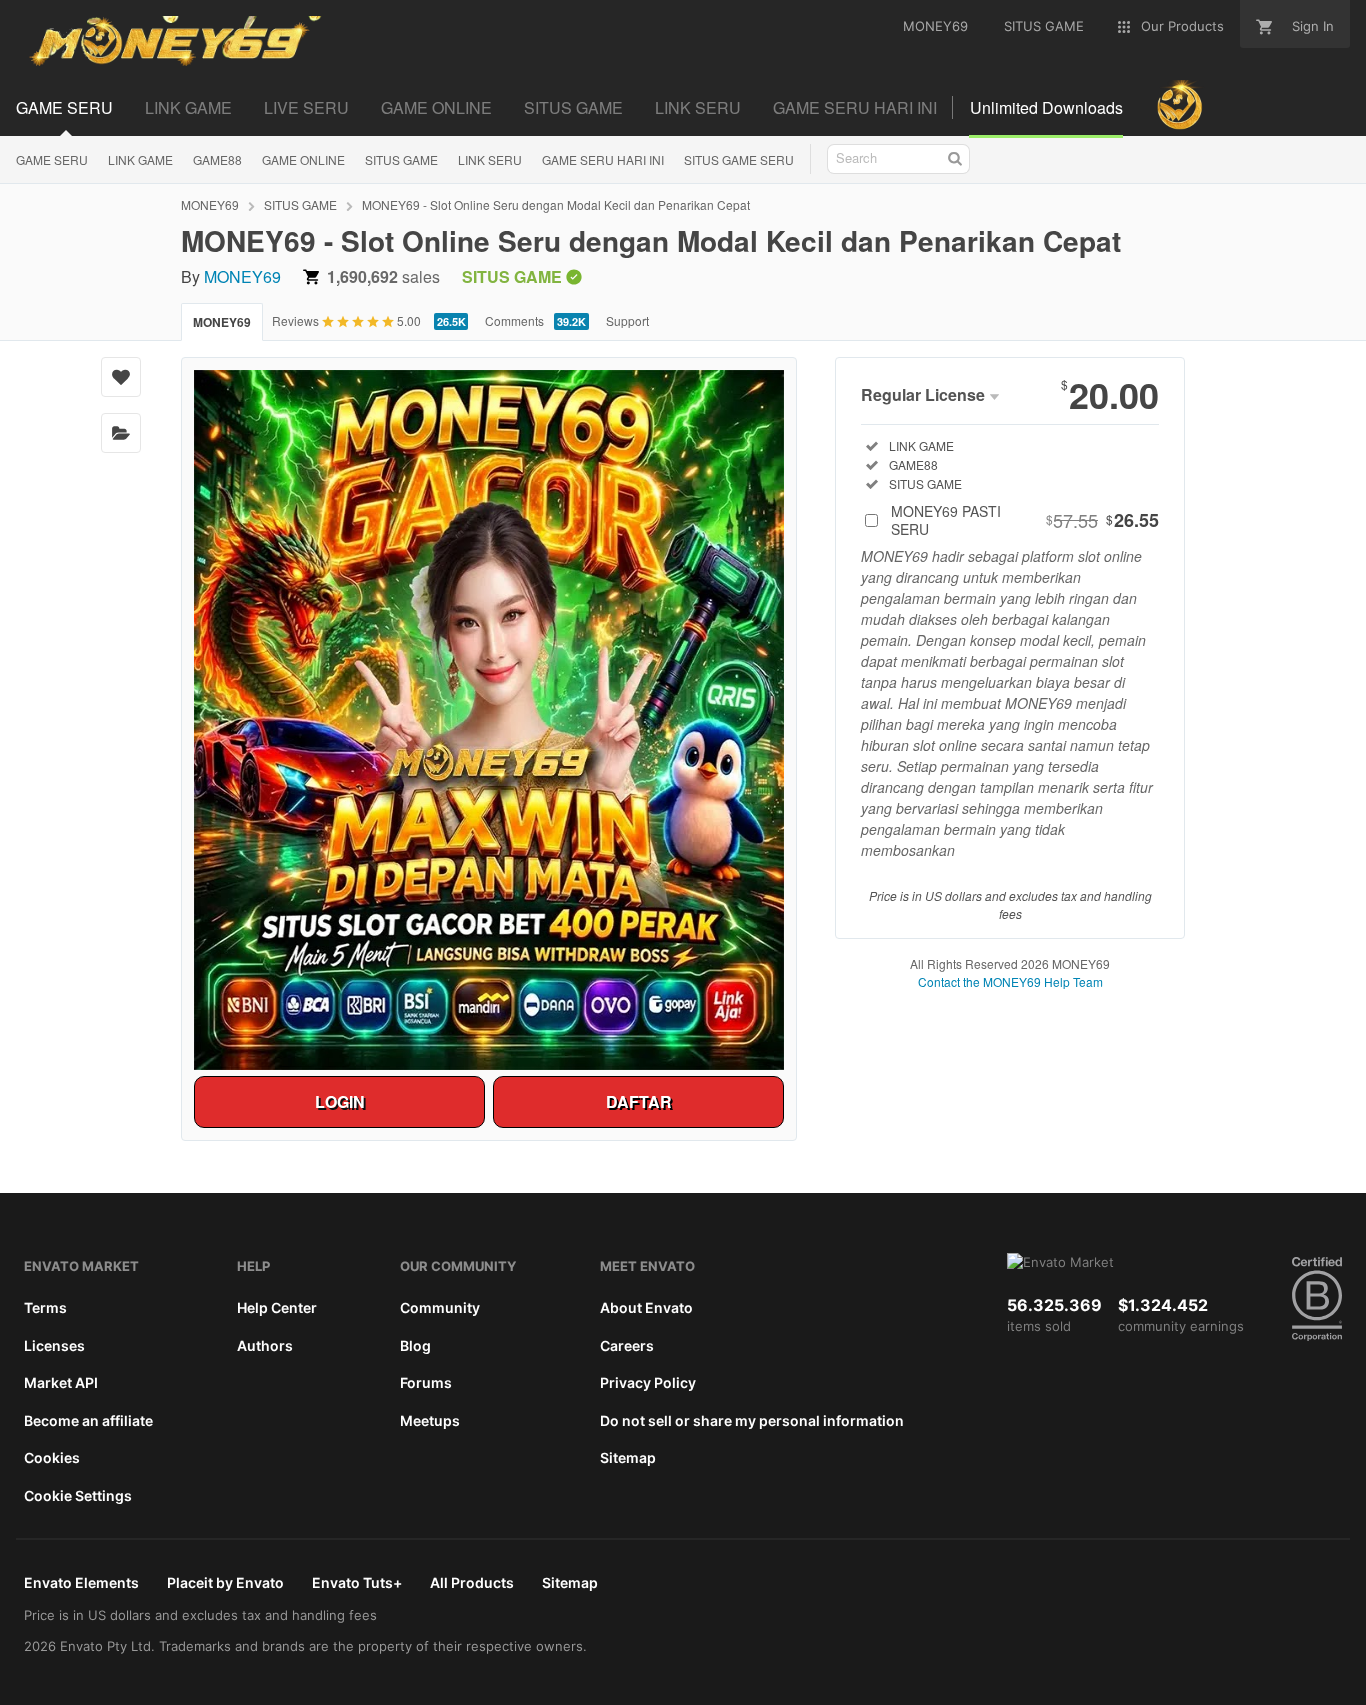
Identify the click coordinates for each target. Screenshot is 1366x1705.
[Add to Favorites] (121, 377)
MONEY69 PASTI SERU (1025, 520)
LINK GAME (140, 159)
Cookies (52, 1457)
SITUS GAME (401, 159)
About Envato (646, 1307)
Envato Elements (81, 1582)
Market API (61, 1382)
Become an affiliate (88, 1420)
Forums (426, 1382)
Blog (415, 1345)
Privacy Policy (648, 1382)
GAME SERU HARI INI (603, 159)
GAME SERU (52, 159)
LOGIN (340, 1101)
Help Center (277, 1307)
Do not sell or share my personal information (752, 1420)
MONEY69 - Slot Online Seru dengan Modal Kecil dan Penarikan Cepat (556, 204)
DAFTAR (639, 1101)
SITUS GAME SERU (739, 159)
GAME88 (217, 159)
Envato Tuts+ (357, 1582)
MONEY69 (210, 204)
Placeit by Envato (225, 1582)
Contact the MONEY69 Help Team (1010, 981)
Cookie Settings (78, 1495)
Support (627, 320)
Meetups (430, 1420)
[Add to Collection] (121, 433)
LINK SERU (490, 159)
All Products (472, 1582)
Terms (45, 1307)
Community (440, 1307)
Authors (265, 1345)
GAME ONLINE (303, 159)
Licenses (54, 1345)
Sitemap (628, 1457)
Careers (627, 1345)
